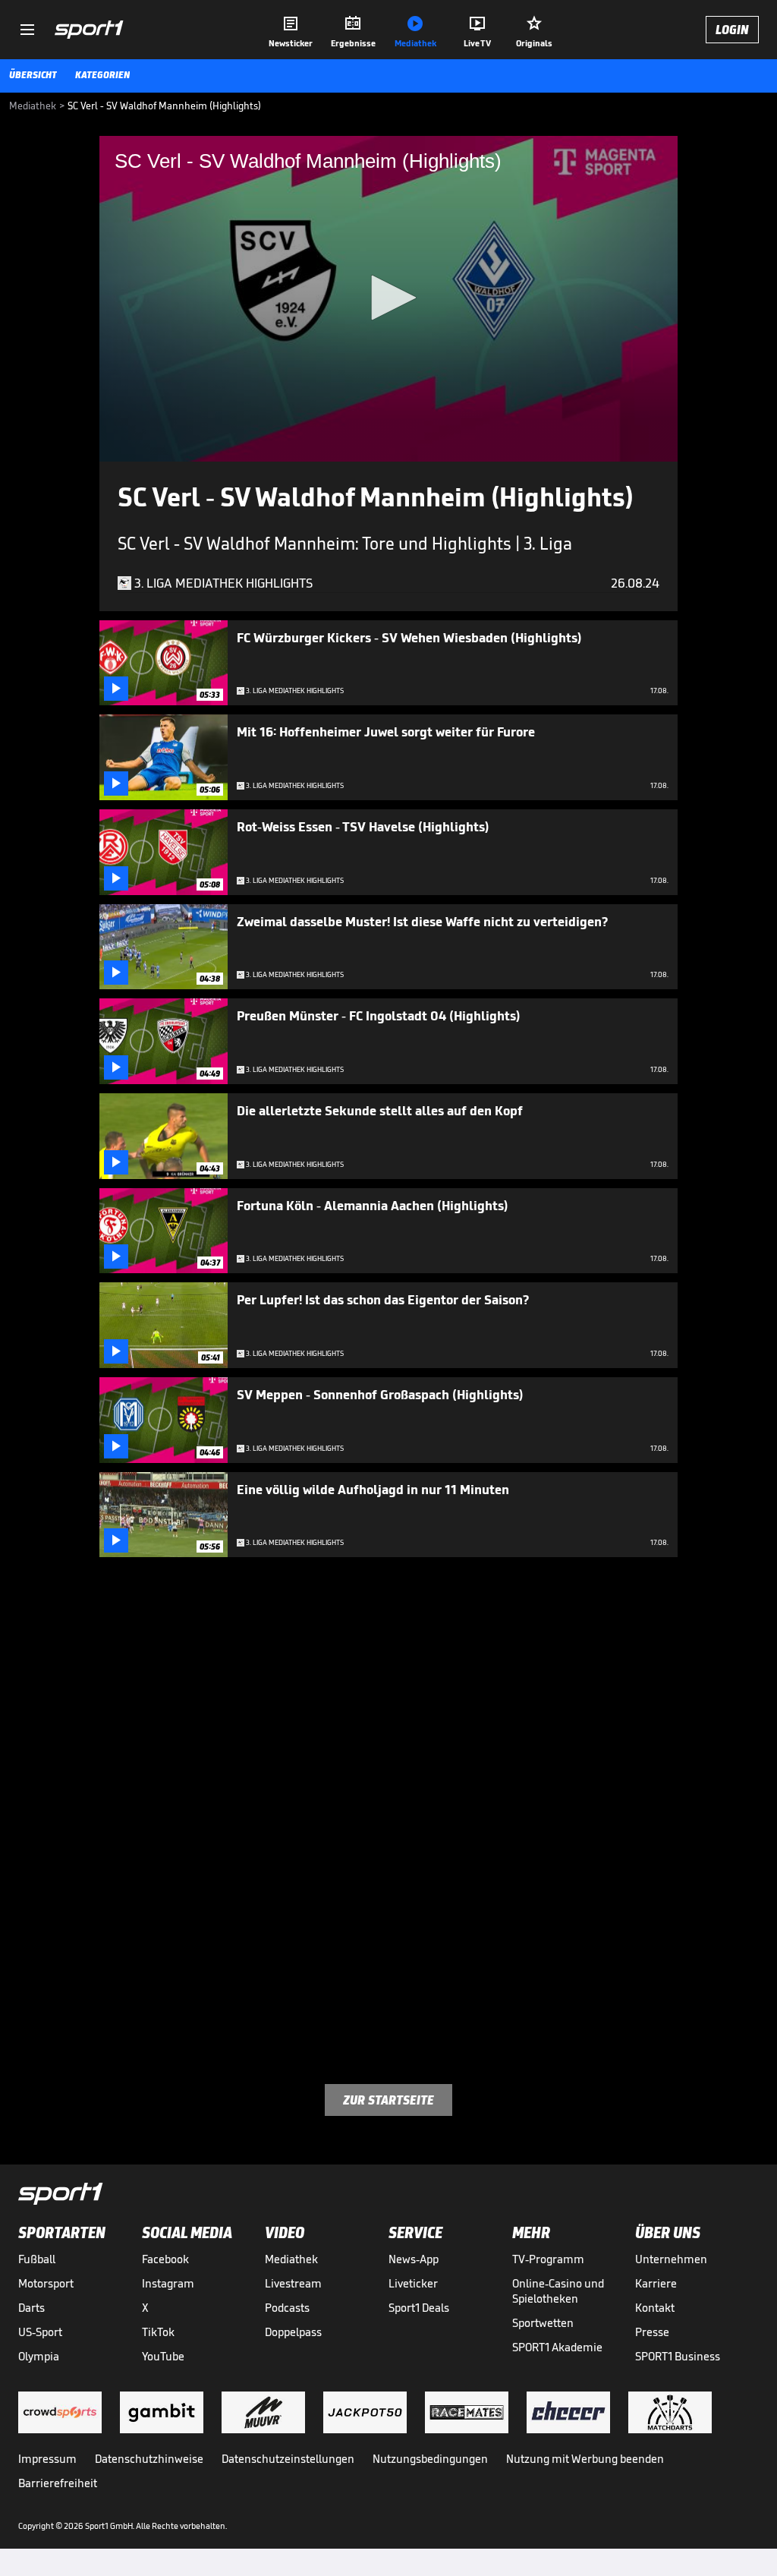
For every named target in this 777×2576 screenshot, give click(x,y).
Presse (652, 2332)
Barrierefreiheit (58, 2483)
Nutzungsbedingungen (430, 2459)
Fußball (37, 2259)
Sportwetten (543, 2323)
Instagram (168, 2283)
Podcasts (287, 2308)
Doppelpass (293, 2332)
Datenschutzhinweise (149, 2459)
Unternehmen (671, 2259)
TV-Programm (548, 2259)
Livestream (293, 2283)
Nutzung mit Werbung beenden (585, 2459)
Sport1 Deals (419, 2308)
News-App (414, 2259)
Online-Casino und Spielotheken (558, 2291)
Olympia (39, 2356)
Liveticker (413, 2283)
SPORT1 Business (678, 2356)
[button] (388, 298)
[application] (388, 299)
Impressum (47, 2459)
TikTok (158, 2332)
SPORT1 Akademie (557, 2347)
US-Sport (40, 2332)
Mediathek (291, 2259)
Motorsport (46, 2283)
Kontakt (655, 2308)
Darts (31, 2308)
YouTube (163, 2356)
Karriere (656, 2283)
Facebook (165, 2259)
